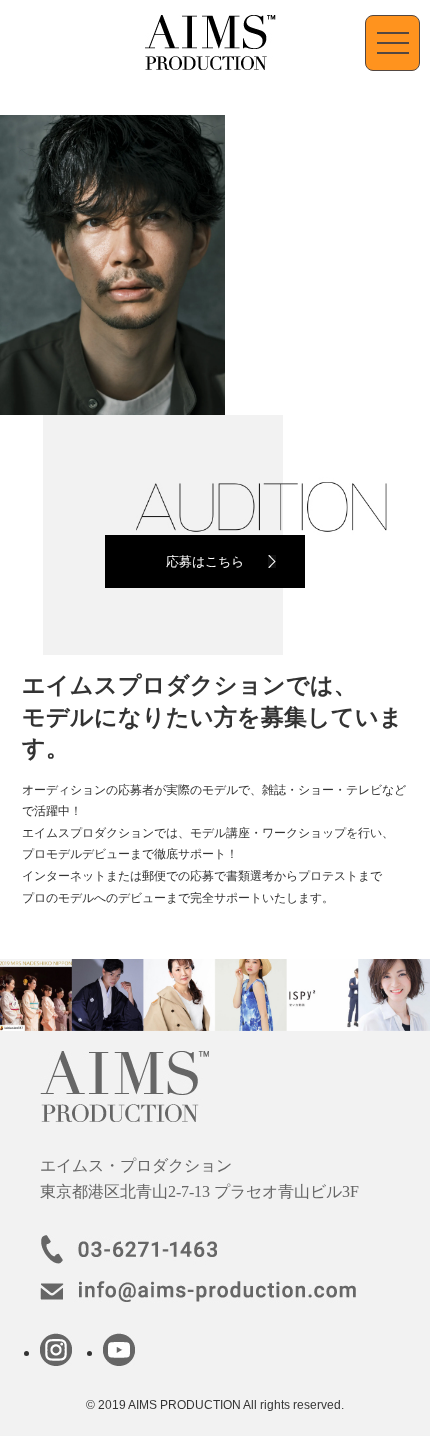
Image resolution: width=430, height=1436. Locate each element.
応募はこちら (205, 561)
